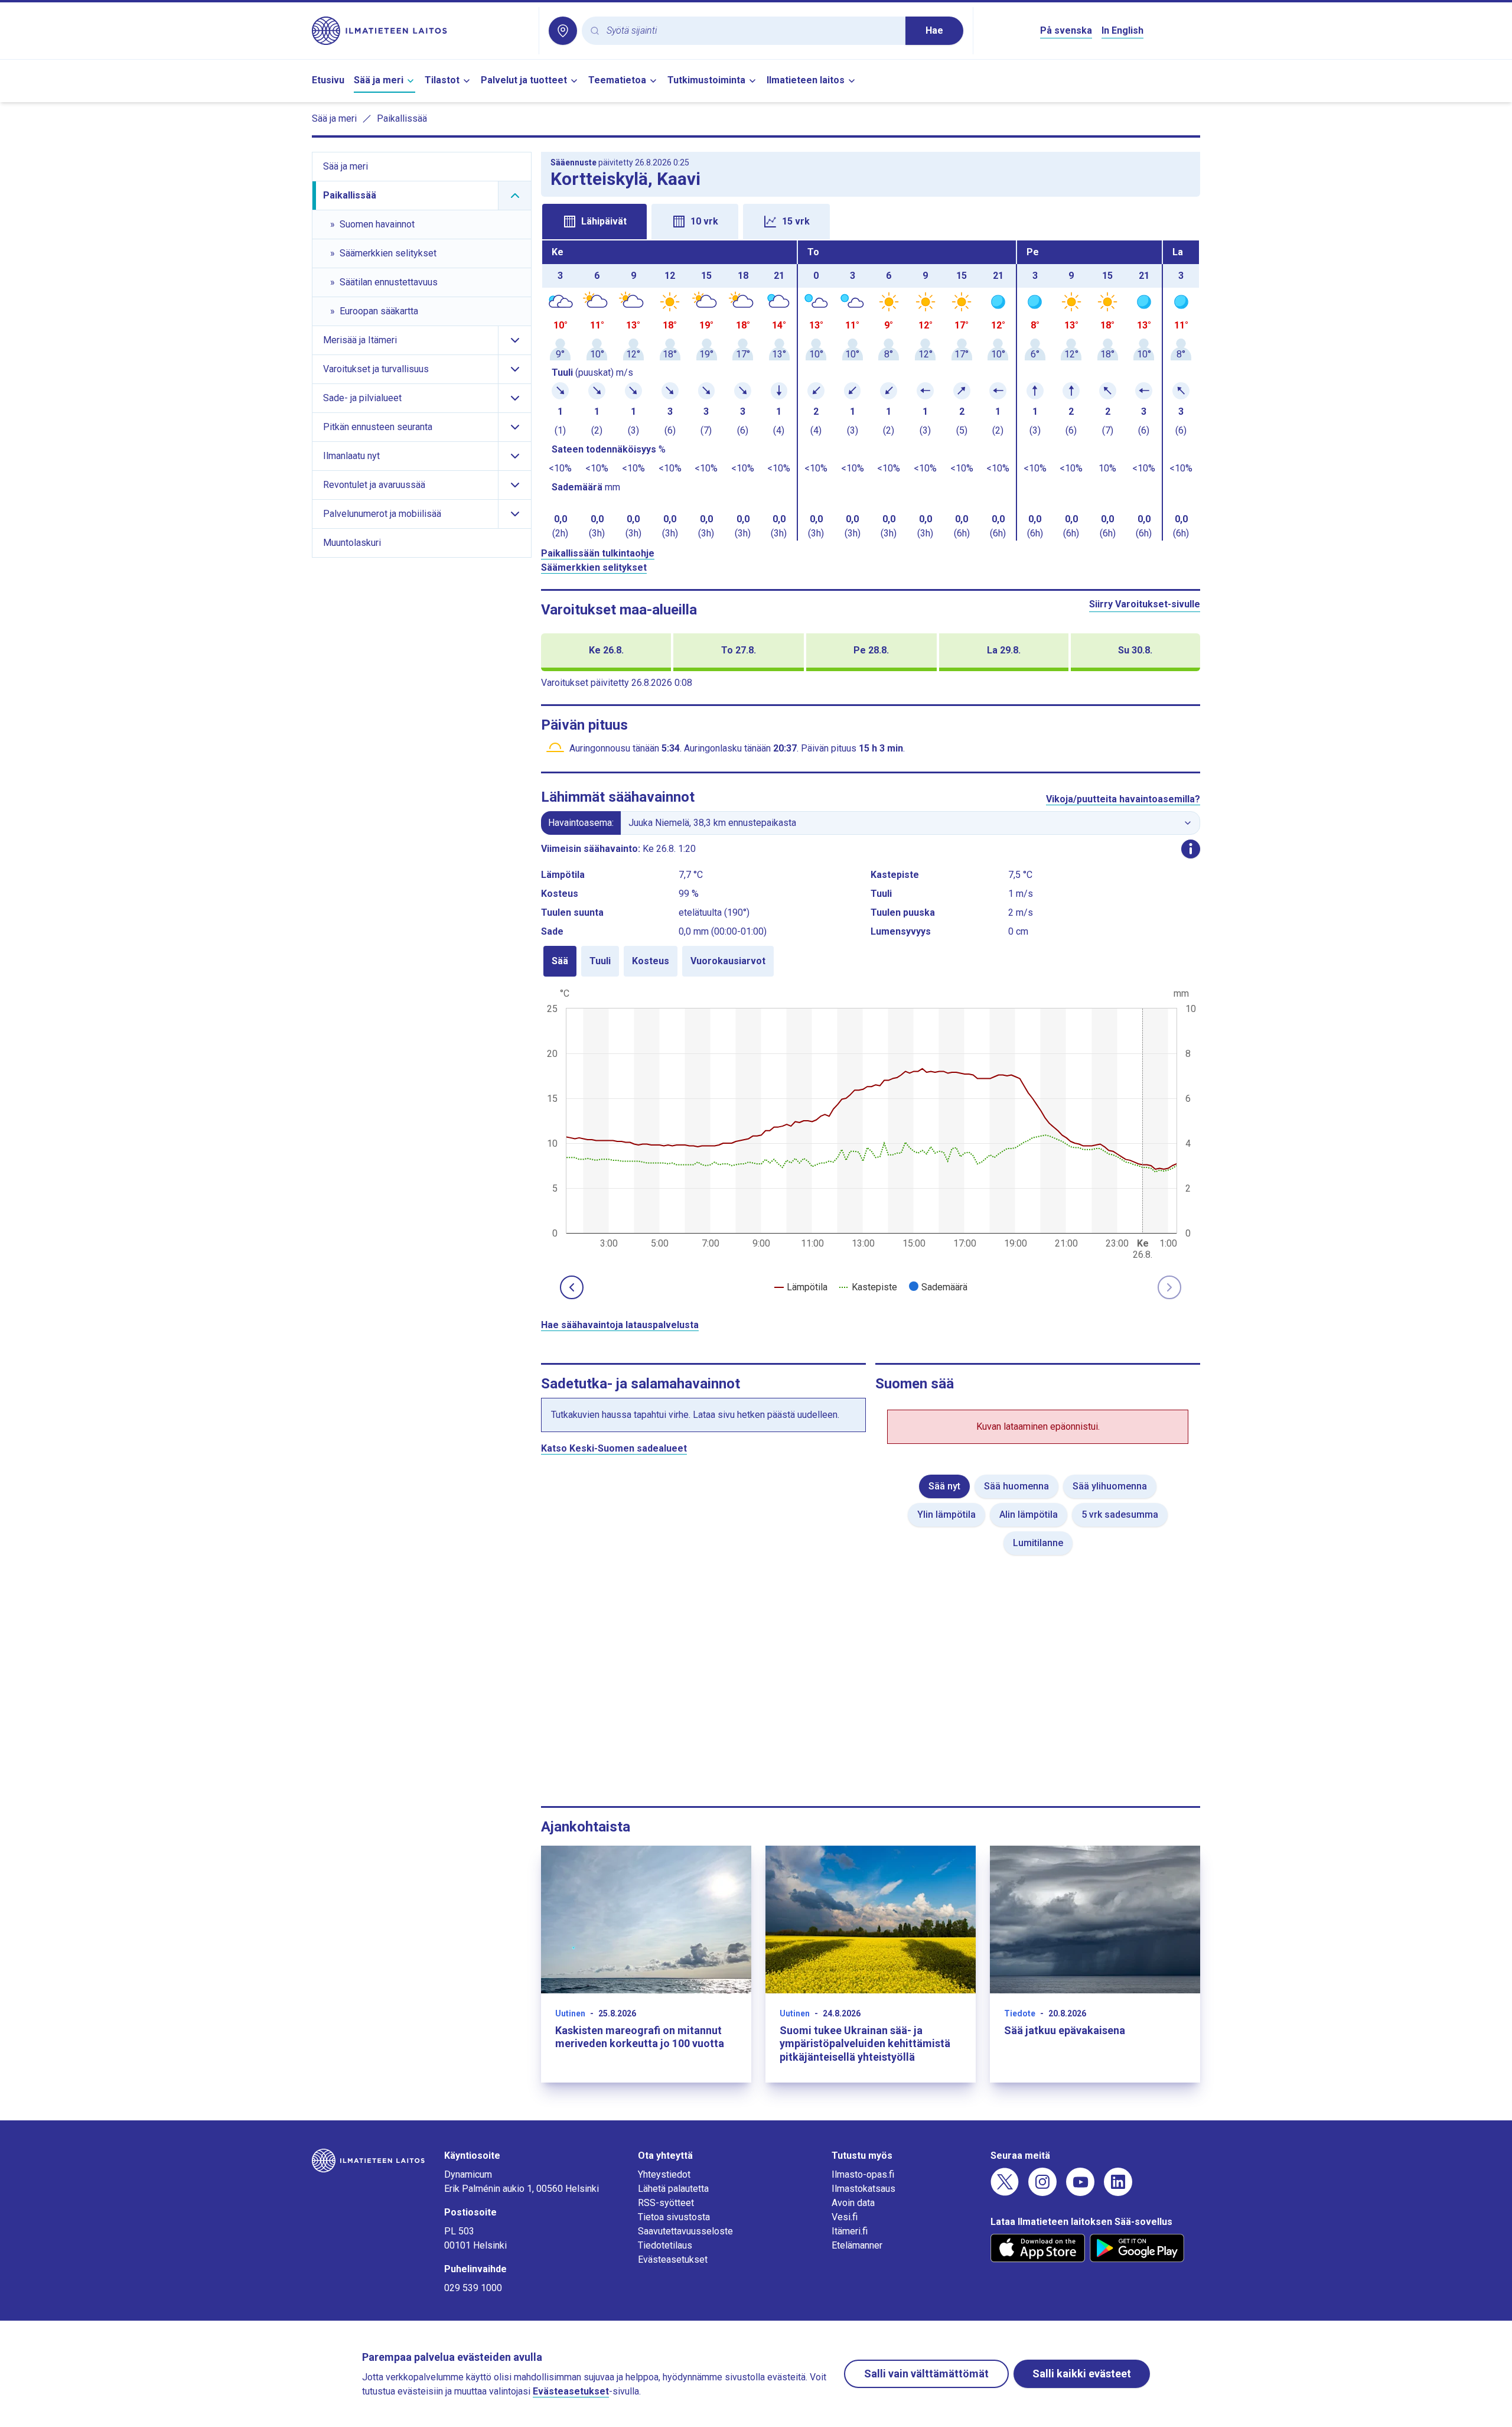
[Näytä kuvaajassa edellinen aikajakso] (572, 1287)
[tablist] (871, 220)
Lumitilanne (1038, 1543)
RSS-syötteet (666, 2203)
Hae (934, 30)
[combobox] (751, 31)
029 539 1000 (473, 2288)
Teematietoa (617, 80)
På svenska (1066, 30)
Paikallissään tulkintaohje (598, 553)
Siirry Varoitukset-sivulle (1145, 604)
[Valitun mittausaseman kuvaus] (1191, 849)
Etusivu (328, 80)
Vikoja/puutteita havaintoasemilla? (1123, 799)
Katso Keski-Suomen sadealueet (614, 1448)
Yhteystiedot (664, 2174)
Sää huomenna (1016, 1486)
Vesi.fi (845, 2217)
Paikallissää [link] (402, 118)
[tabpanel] (871, 391)
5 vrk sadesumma (1120, 1515)
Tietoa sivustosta (674, 2217)
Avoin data (853, 2203)
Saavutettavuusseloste (685, 2231)
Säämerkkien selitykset (594, 567)
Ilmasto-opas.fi (863, 2174)
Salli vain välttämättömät (926, 2374)
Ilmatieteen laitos (806, 80)
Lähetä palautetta (673, 2189)
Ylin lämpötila (946, 1515)
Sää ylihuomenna (1110, 1486)
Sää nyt (944, 1486)
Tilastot (442, 80)
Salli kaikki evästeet (1082, 2374)
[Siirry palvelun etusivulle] (421, 31)
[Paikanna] (563, 31)
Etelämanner (857, 2245)
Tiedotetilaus (665, 2245)
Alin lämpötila (1029, 1515)
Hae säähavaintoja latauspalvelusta (620, 1325)
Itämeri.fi (850, 2231)
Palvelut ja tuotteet (524, 80)
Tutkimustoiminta (706, 80)
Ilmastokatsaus (863, 2189)
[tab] (594, 222)
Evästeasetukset (673, 2260)
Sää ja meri (379, 80)
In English (1122, 30)
